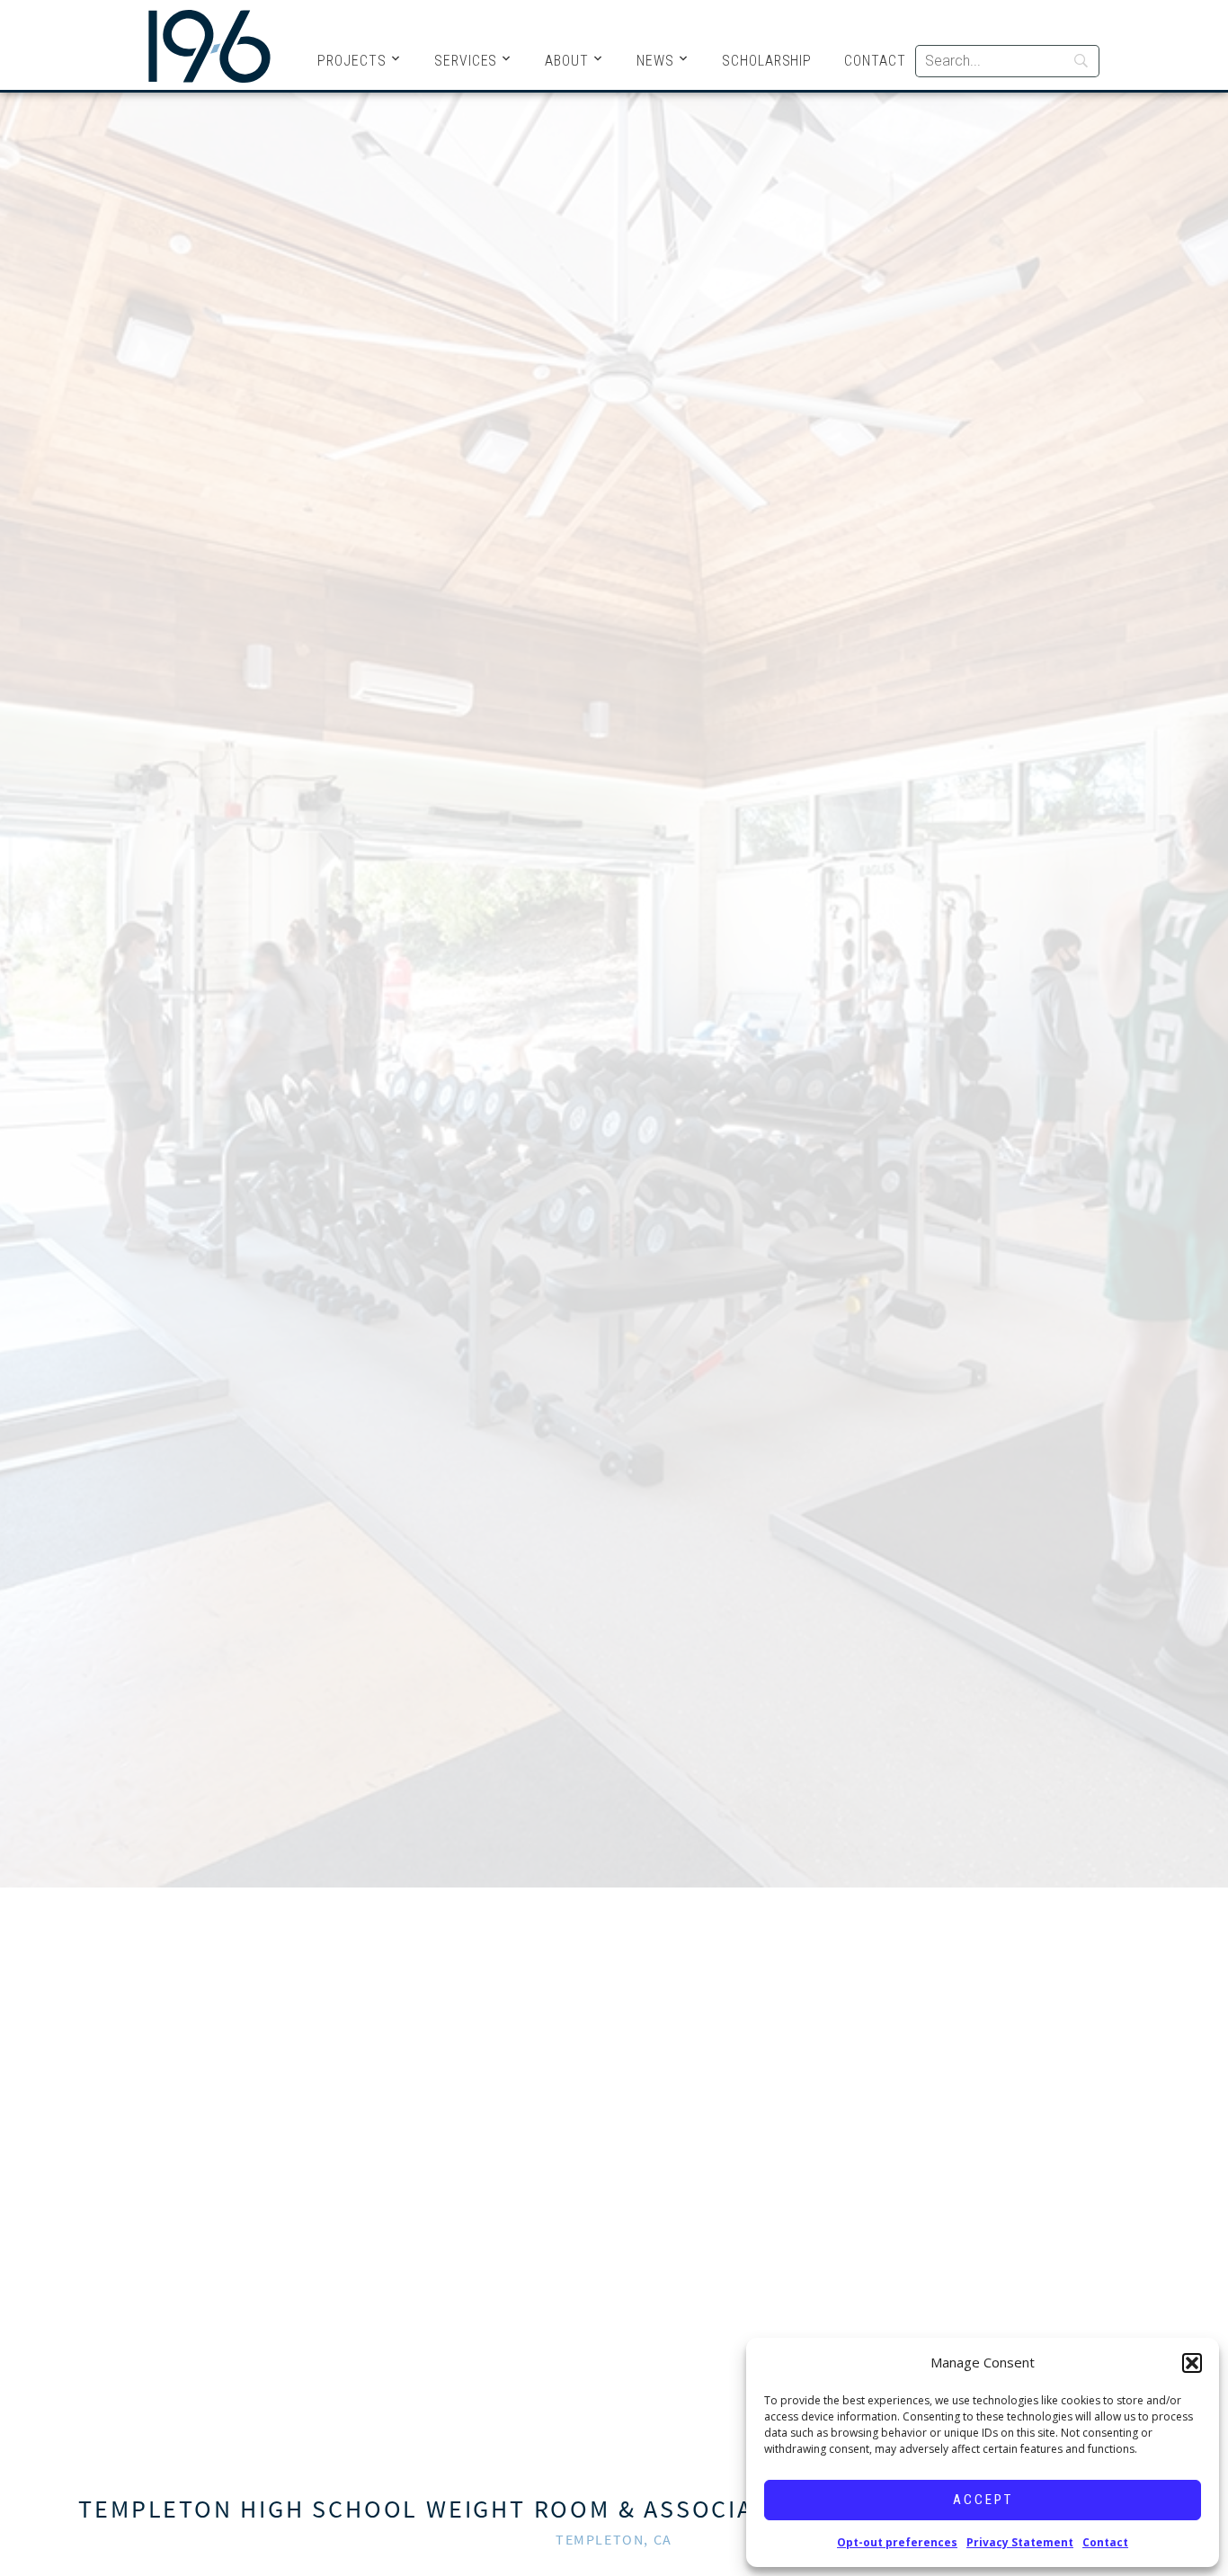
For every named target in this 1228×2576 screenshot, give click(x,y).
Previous (28, 1274)
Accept (983, 2500)
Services (466, 61)
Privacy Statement (1020, 2542)
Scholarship (767, 61)
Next (1200, 1274)
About (567, 61)
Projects (352, 61)
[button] (1192, 2363)
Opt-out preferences (897, 2542)
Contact (1105, 2542)
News (655, 61)
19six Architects (209, 45)
